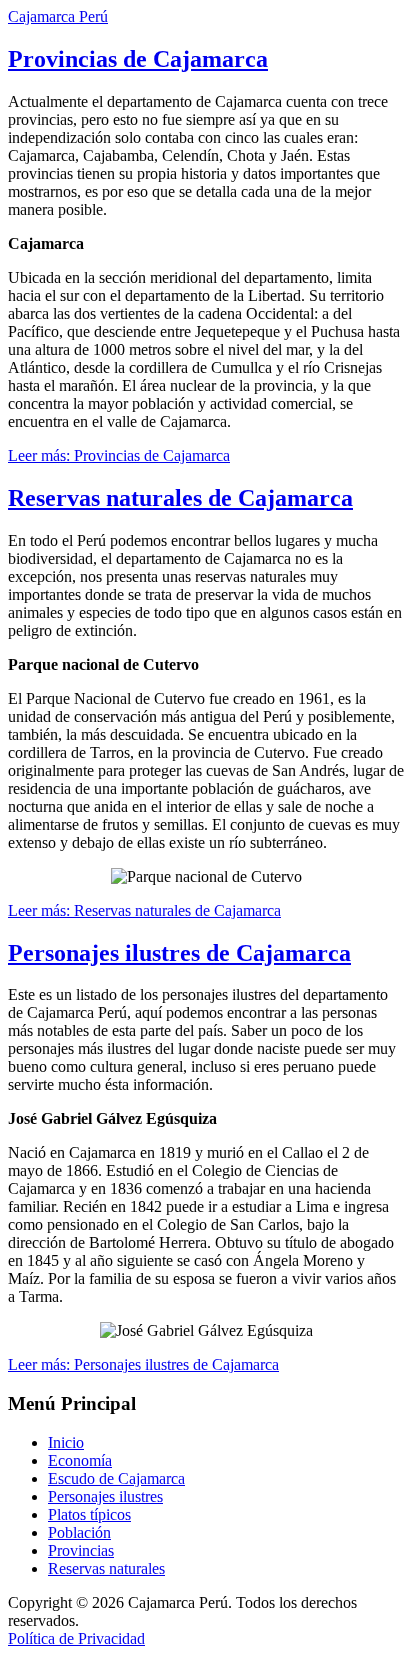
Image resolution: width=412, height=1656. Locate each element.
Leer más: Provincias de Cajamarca (119, 455)
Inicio (66, 1442)
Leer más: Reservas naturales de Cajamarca (144, 910)
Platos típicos (89, 1514)
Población (79, 1532)
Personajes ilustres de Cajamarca (179, 953)
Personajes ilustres (105, 1496)
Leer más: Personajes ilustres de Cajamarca (143, 1364)
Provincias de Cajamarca (138, 59)
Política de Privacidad (76, 1638)
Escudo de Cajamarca (116, 1478)
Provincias (81, 1550)
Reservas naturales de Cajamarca (180, 498)
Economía (80, 1460)
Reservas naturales (106, 1568)
